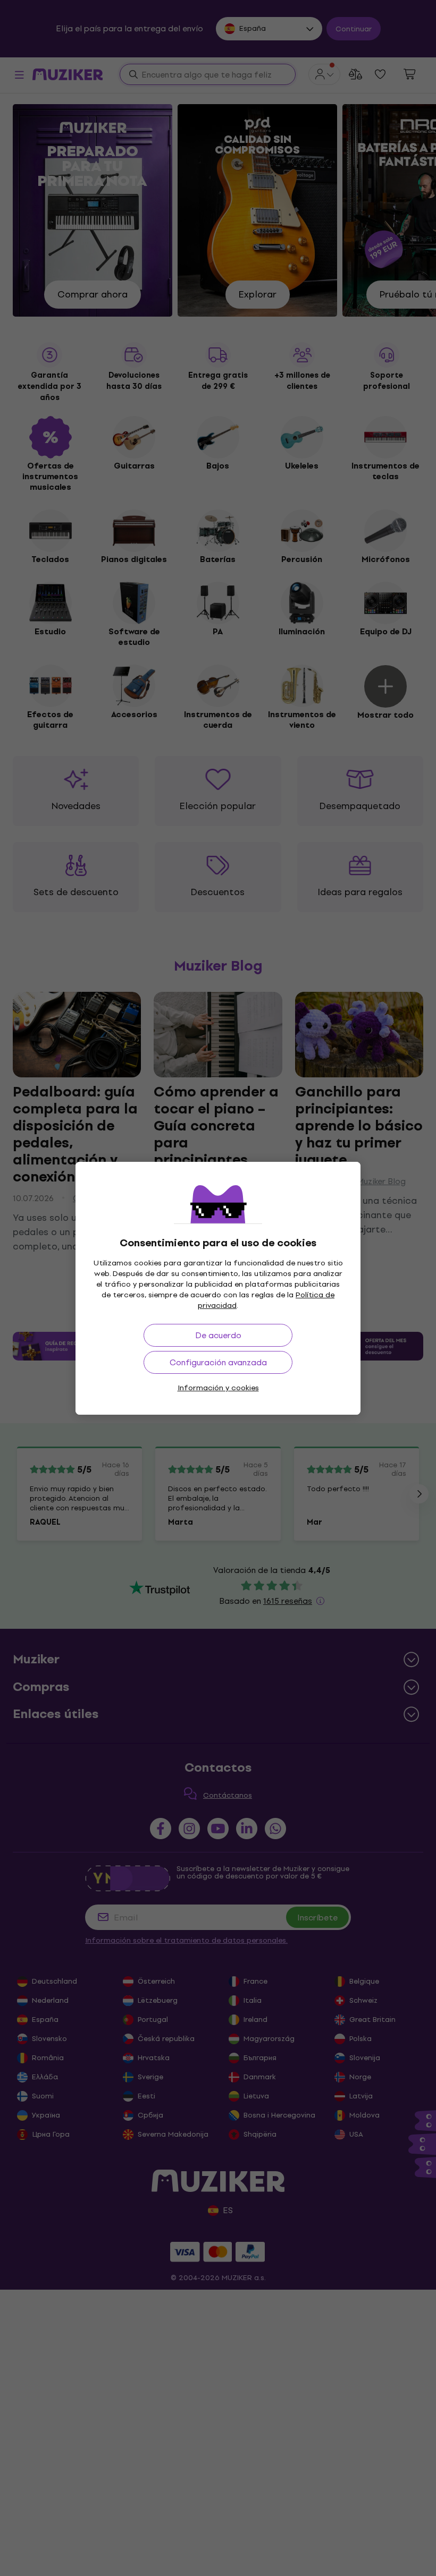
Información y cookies (218, 1388)
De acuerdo (218, 1335)
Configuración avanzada (218, 1362)
